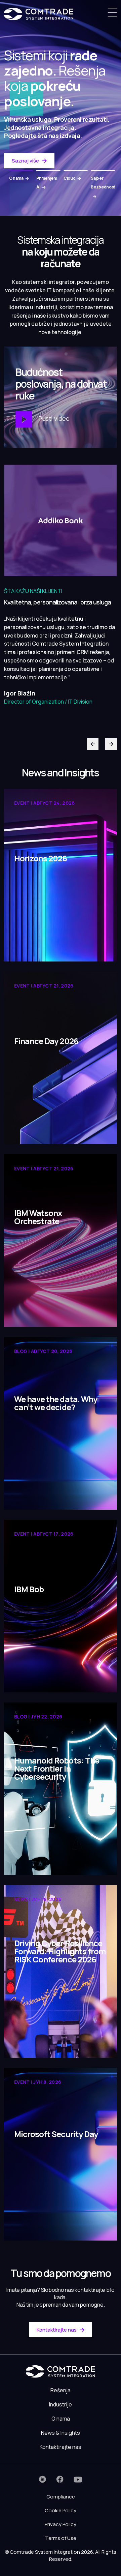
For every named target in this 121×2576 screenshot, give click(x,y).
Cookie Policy (61, 2510)
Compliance (61, 2497)
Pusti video (53, 419)
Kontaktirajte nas (57, 2330)
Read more (28, 946)
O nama (61, 2419)
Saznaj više (25, 161)
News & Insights (61, 2433)
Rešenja (61, 2390)
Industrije (61, 2404)
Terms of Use (61, 2538)
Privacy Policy (61, 2524)
